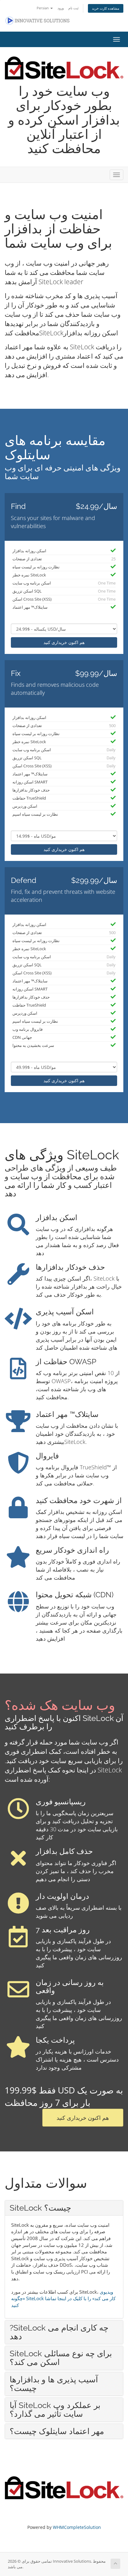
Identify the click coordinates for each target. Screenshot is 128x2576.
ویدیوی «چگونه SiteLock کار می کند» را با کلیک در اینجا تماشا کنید (63, 2298)
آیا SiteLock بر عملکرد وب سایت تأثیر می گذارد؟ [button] (55, 2410)
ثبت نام (73, 8)
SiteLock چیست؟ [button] (40, 2208)
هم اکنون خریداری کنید (64, 642)
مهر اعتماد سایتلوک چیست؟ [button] (57, 2431)
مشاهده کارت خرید (106, 8)
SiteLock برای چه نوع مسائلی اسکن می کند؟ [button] (61, 2358)
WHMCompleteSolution (77, 2527)
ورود (61, 8)
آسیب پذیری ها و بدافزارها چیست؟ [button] (54, 2384)
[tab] (64, 2208)
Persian (43, 8)
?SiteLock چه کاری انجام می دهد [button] (59, 2332)
